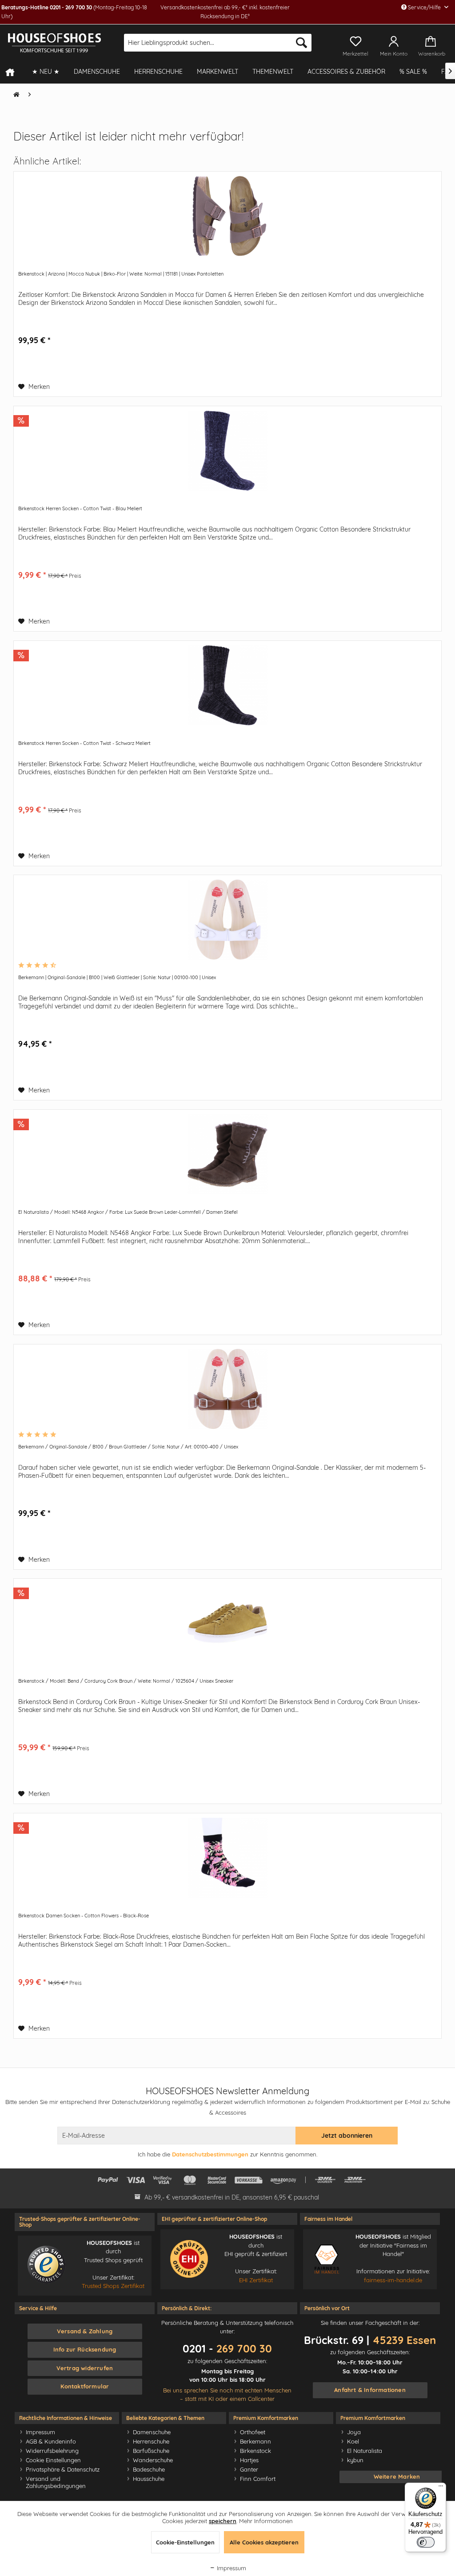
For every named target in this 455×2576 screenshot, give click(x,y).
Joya (354, 2432)
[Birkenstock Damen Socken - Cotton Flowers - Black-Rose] (227, 1858)
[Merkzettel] (355, 40)
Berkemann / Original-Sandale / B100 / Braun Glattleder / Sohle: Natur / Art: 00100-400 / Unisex (128, 1447)
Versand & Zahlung (85, 2331)
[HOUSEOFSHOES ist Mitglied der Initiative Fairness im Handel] (327, 2259)
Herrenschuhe (151, 2441)
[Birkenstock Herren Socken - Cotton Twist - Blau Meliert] (227, 451)
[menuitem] (218, 43)
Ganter (249, 2469)
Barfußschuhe (151, 2451)
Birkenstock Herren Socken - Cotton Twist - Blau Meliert (80, 508)
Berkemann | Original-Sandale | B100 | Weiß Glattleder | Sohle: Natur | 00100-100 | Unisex (117, 977)
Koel (353, 2441)
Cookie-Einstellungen (185, 2542)
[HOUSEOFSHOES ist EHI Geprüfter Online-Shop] (189, 2259)
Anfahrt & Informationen (370, 2390)
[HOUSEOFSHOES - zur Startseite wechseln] (54, 43)
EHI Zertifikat (256, 2280)
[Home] (14, 72)
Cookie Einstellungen (53, 2460)
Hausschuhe (149, 2479)
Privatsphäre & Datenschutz (63, 2469)
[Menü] (441, 2488)
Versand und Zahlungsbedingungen (56, 2482)
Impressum (40, 2432)
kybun (355, 2460)
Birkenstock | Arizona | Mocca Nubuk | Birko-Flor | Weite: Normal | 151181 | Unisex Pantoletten (121, 274)
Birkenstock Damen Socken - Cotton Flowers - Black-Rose (84, 1916)
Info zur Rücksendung (85, 2349)
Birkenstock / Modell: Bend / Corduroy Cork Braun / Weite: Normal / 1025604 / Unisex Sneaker (126, 1681)
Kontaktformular (85, 2386)
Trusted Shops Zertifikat (113, 2286)
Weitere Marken (397, 2476)
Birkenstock (255, 2451)
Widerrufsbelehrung (52, 2451)
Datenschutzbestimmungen (210, 2154)
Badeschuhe (149, 2469)
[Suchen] (301, 43)
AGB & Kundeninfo (51, 2441)
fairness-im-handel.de (393, 2280)
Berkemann (255, 2441)
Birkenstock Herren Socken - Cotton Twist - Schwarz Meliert (84, 743)
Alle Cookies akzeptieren (264, 2542)
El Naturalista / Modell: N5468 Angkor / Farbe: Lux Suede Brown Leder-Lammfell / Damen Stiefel (128, 1212)
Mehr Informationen (266, 2521)
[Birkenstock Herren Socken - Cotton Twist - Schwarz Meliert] (227, 685)
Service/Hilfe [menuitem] (424, 7)
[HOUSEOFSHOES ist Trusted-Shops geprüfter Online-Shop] (46, 2265)
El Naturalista (365, 2451)
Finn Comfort (258, 2479)
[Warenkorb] (433, 40)
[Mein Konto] (394, 40)
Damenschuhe (152, 2432)
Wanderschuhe (153, 2460)
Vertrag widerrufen (85, 2368)
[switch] (426, 2542)
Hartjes (249, 2460)
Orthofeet (253, 2432)
